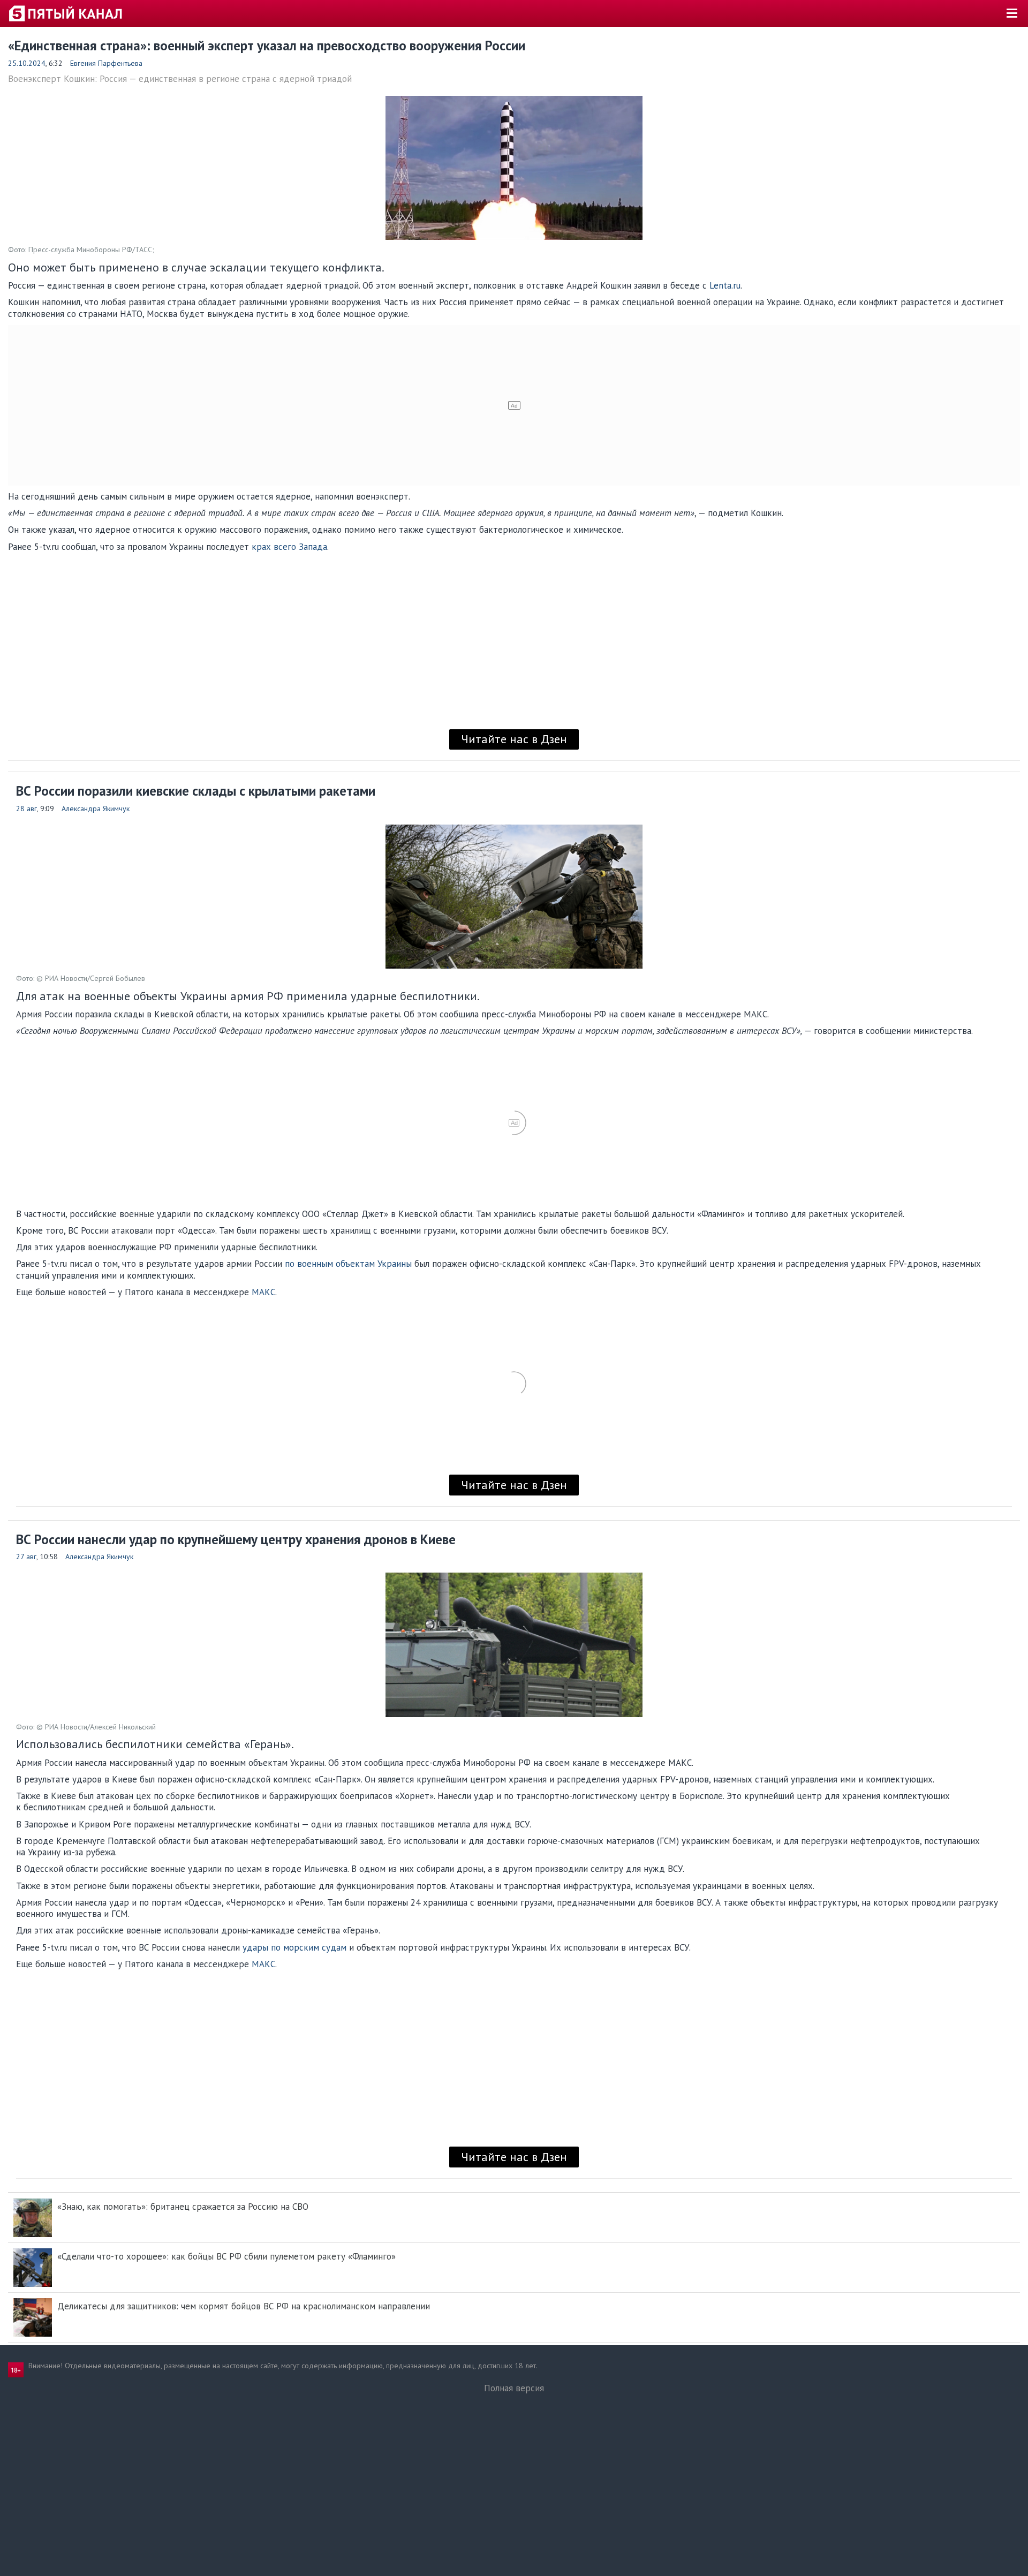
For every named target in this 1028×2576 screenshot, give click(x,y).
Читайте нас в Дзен (514, 739)
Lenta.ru (725, 285)
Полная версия (514, 2388)
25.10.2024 (27, 63)
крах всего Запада (289, 547)
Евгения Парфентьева (106, 63)
